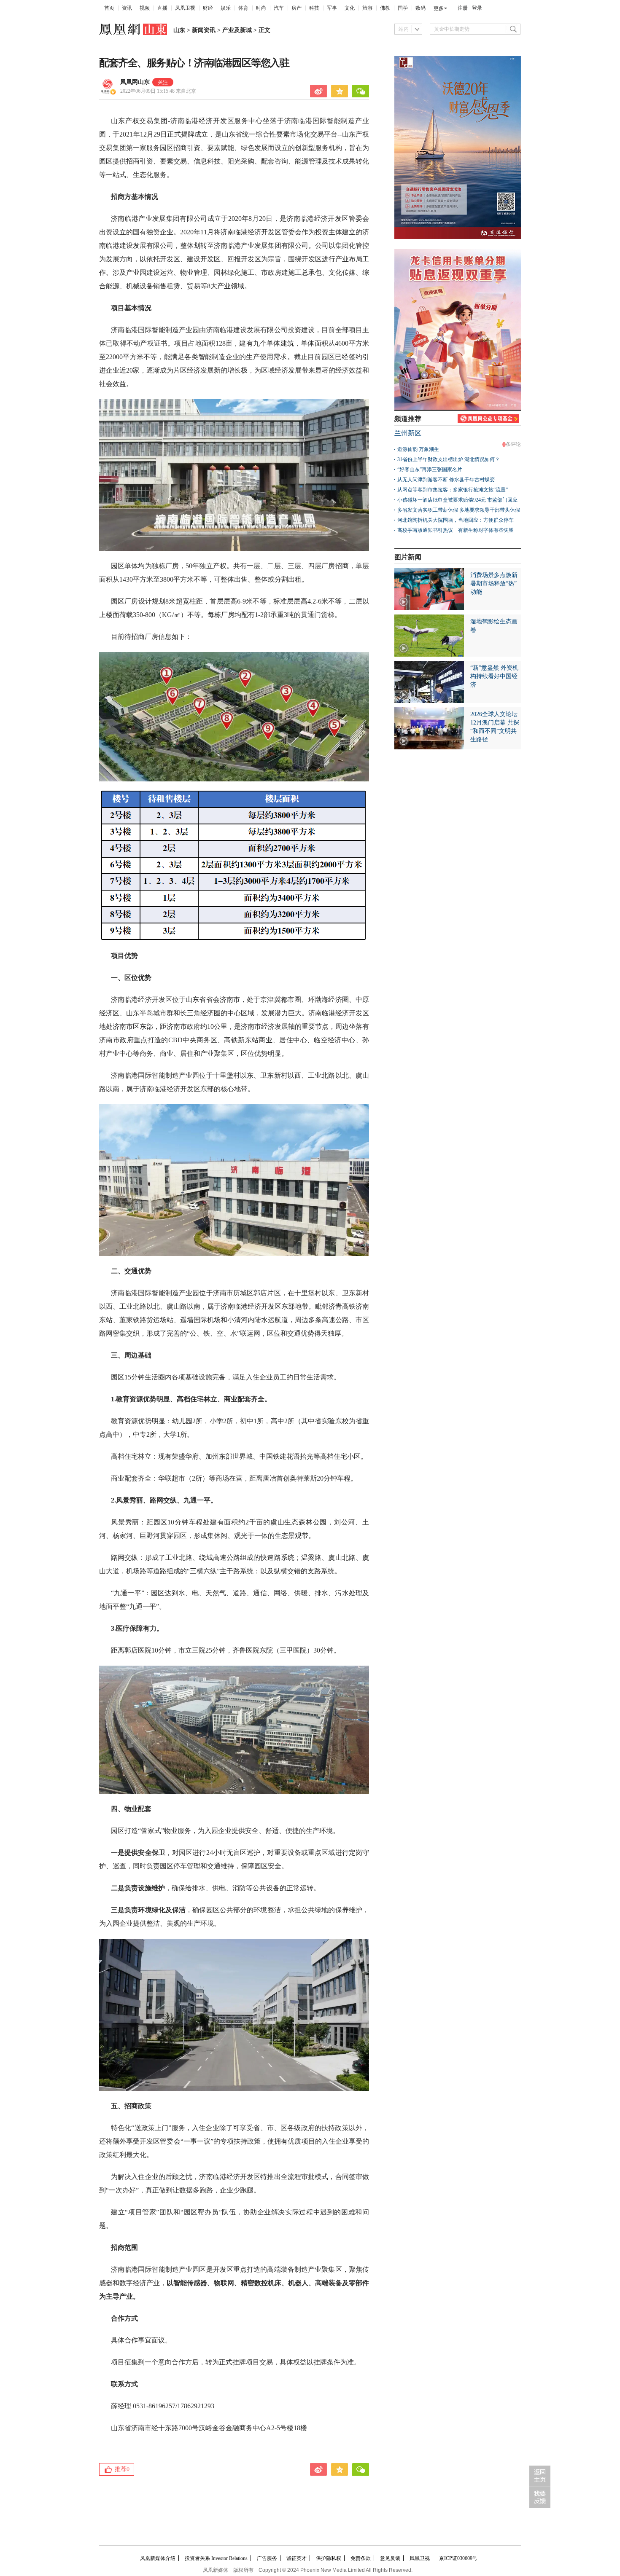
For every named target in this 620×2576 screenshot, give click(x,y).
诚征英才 (297, 2558)
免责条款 (361, 2558)
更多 (439, 8)
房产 (297, 8)
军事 (332, 8)
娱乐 (226, 8)
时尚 (261, 8)
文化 (350, 8)
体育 (243, 8)
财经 (208, 8)
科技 (314, 8)
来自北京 (158, 91)
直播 (162, 8)
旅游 (367, 8)
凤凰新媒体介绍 (158, 2558)
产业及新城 (237, 30)
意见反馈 (390, 2558)
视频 (145, 8)
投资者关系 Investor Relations (216, 2558)
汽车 (279, 8)
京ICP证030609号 (458, 2558)
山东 (179, 30)
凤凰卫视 (185, 8)
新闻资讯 (204, 30)
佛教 (385, 8)
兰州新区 (408, 433)
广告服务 (267, 2558)
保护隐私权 (329, 2558)
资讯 (127, 8)
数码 (421, 8)
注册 (463, 8)
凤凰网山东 (135, 82)
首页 (109, 8)
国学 (403, 8)
